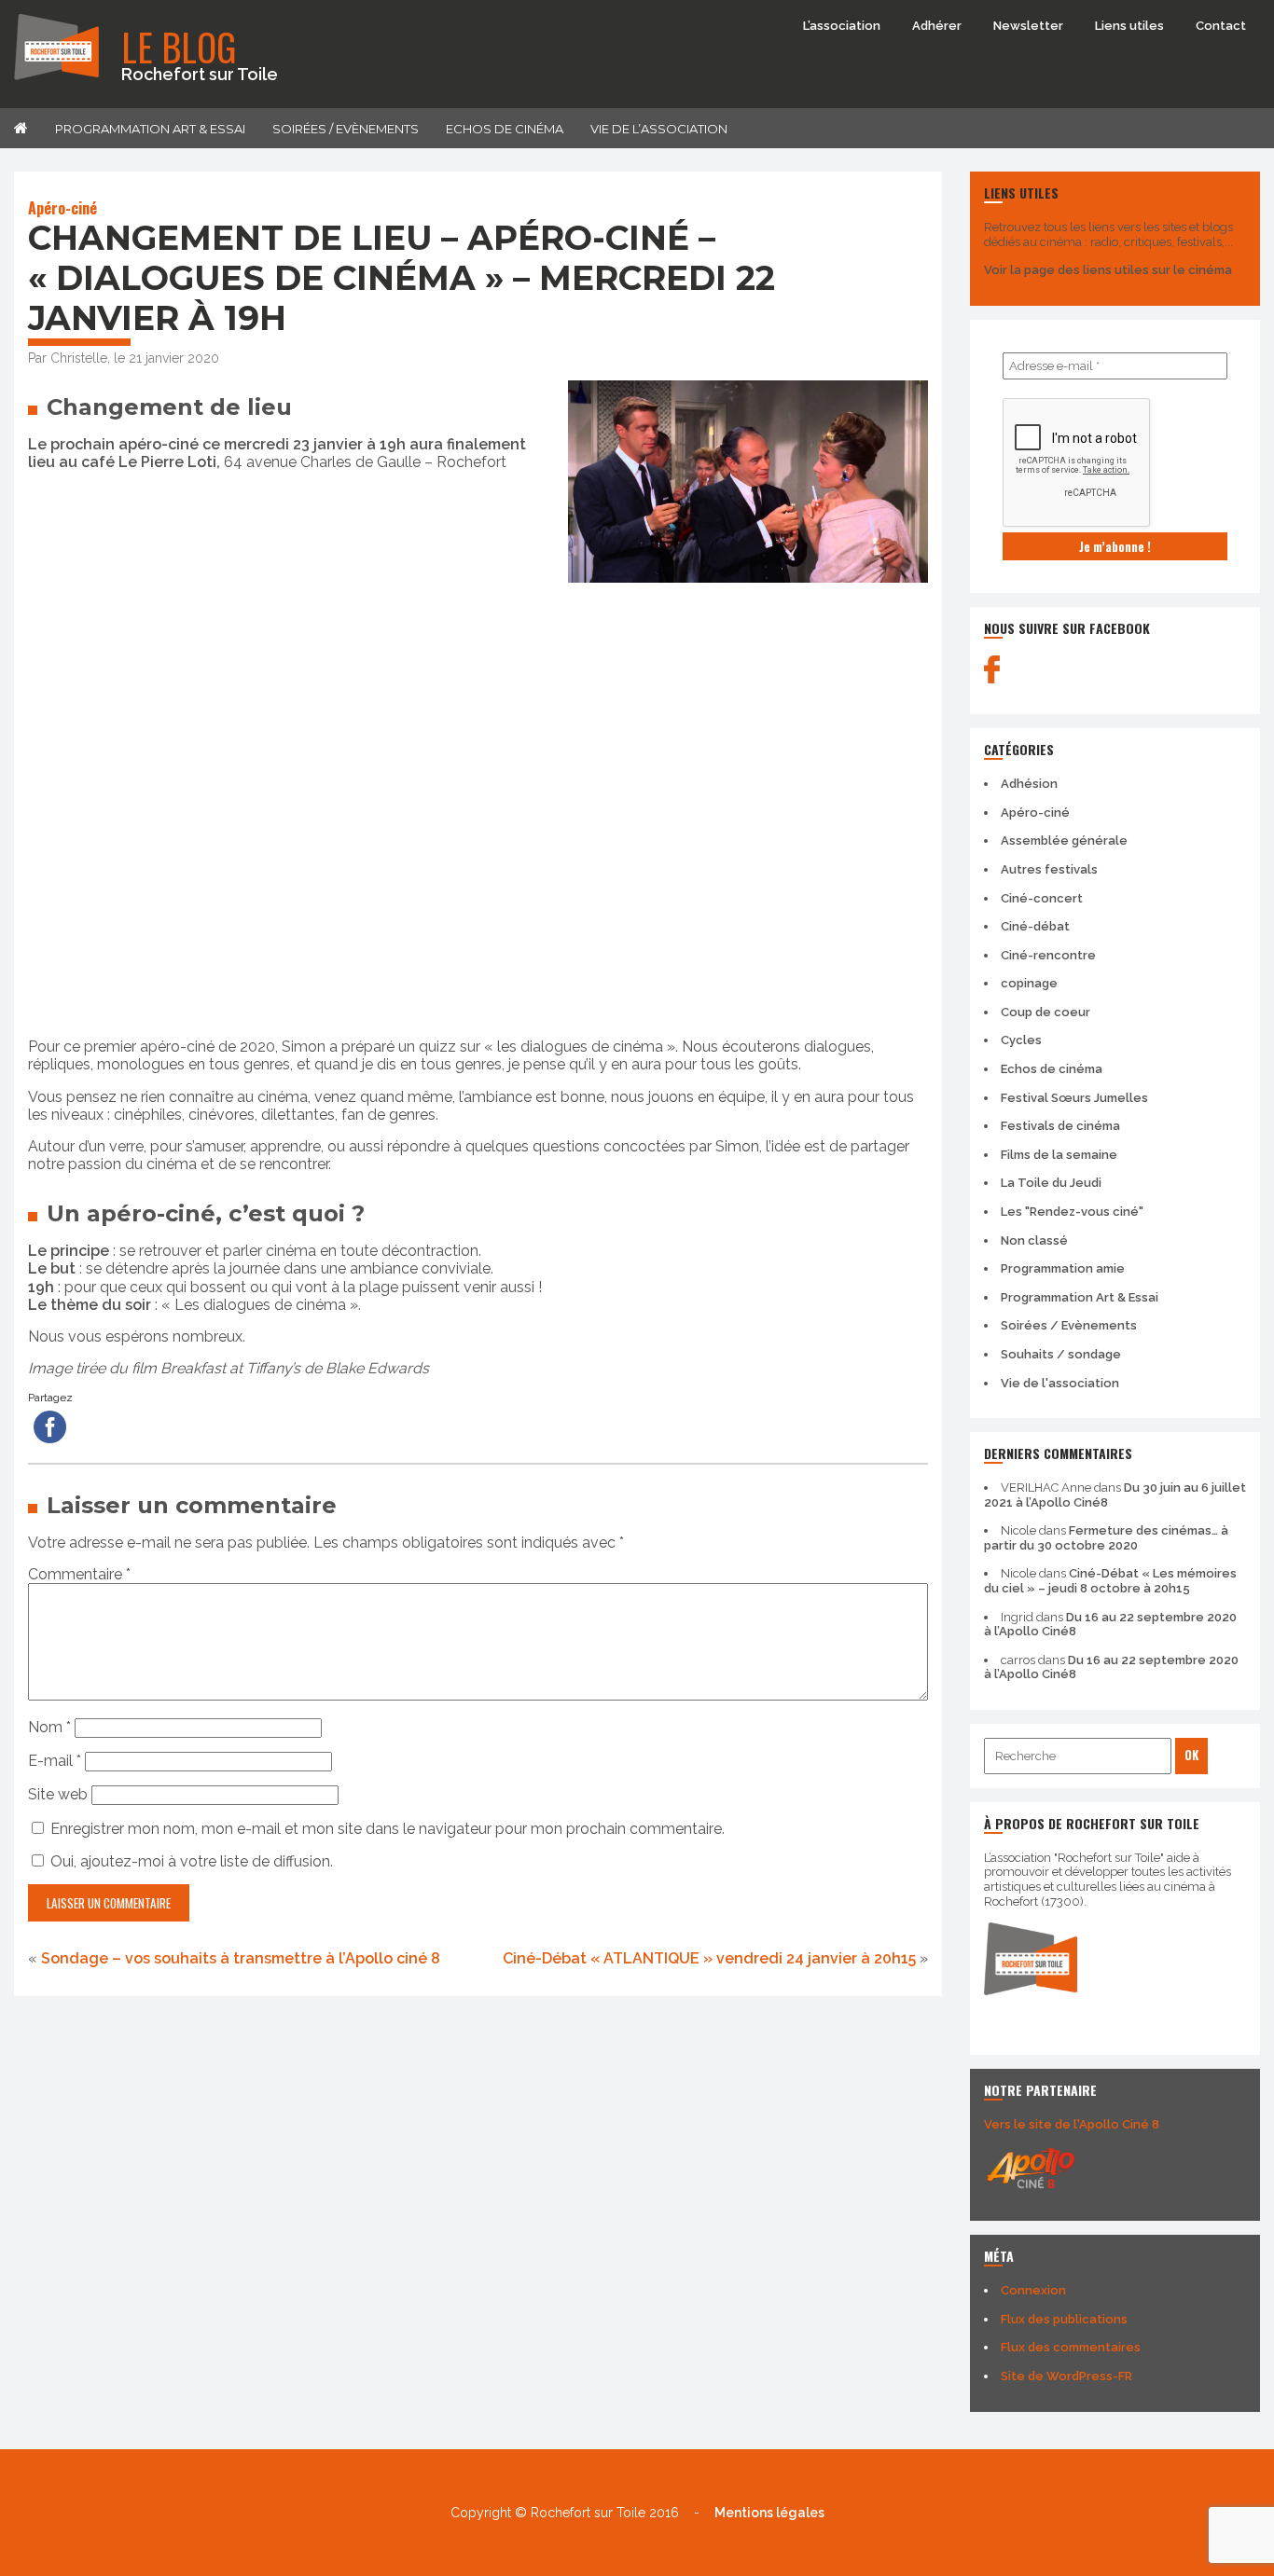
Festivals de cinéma (1060, 1126)
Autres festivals (1049, 869)
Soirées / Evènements (346, 129)
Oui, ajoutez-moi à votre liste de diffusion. (190, 1861)
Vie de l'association (1060, 1383)
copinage (1029, 983)
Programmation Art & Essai (150, 129)
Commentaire (79, 1574)
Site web (58, 1794)
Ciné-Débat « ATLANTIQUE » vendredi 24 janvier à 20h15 (709, 1958)
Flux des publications (1064, 2319)
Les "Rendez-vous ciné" (1072, 1212)
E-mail (55, 1761)
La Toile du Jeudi (1051, 1183)
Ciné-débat (1035, 926)
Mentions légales (769, 2513)
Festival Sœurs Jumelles (1074, 1098)
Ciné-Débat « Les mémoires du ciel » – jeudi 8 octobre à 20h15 (1110, 1581)
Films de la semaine (1059, 1155)
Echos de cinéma (505, 129)
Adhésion (1029, 784)
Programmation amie (1063, 1268)
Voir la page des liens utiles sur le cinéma (1108, 270)
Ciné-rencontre (1048, 955)
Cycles (1021, 1040)
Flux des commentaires (1071, 2347)
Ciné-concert (1042, 898)
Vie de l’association (659, 129)
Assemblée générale (1064, 840)
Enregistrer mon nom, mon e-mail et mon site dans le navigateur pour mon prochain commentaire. (388, 1829)
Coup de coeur (1046, 1012)
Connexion (1033, 2290)
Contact (1221, 26)
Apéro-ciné (62, 208)
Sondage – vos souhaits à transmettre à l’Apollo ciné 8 (241, 1958)
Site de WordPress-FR (1066, 2376)
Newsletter (1028, 26)
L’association (842, 26)
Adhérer (937, 26)
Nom (49, 1727)
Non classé (1034, 1240)
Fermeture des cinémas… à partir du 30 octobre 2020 (1106, 1538)
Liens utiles (1129, 26)
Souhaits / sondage (1061, 1354)
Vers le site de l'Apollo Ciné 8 (1072, 2124)
